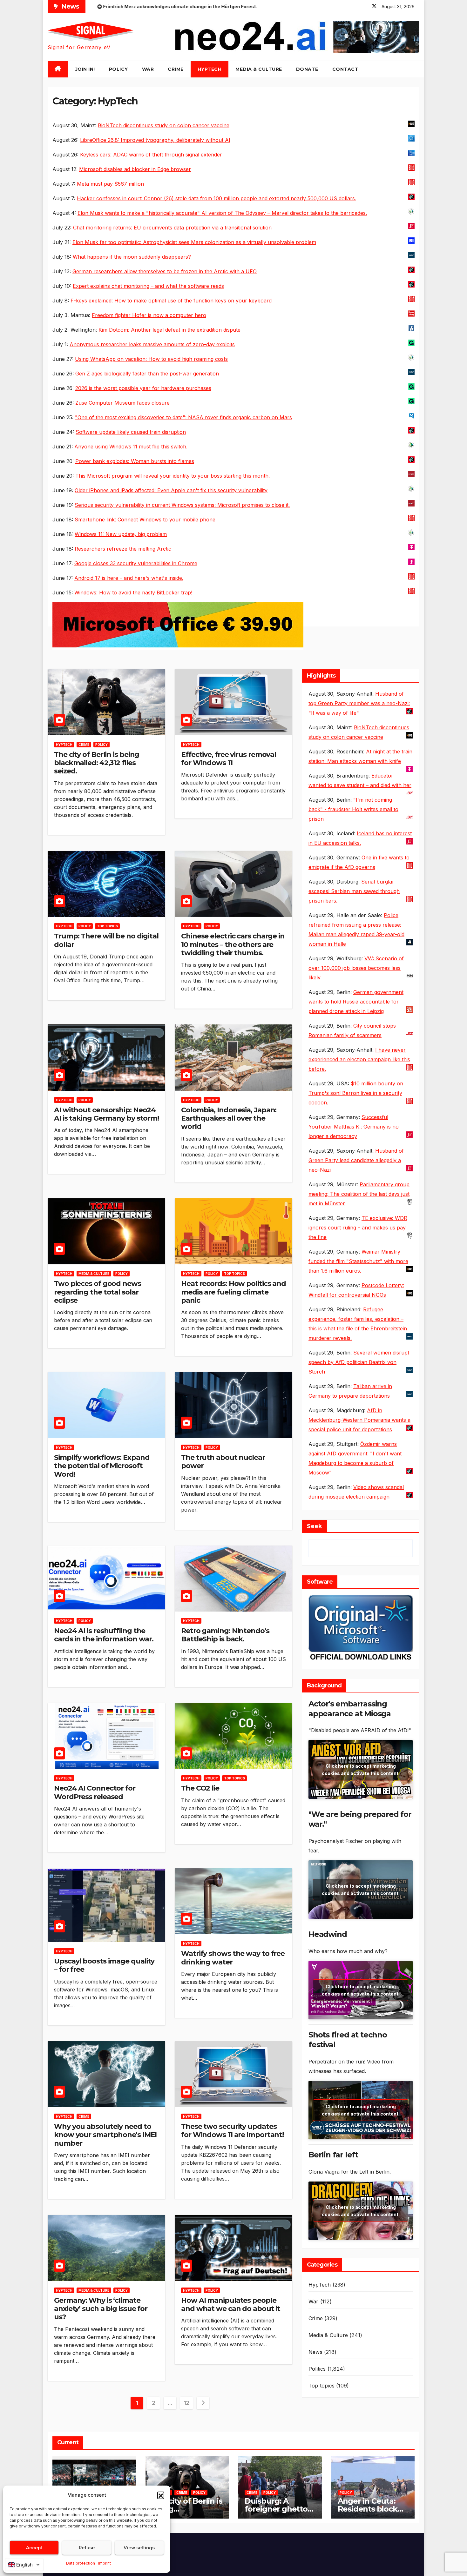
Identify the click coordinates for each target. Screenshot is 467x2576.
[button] (161, 2495)
